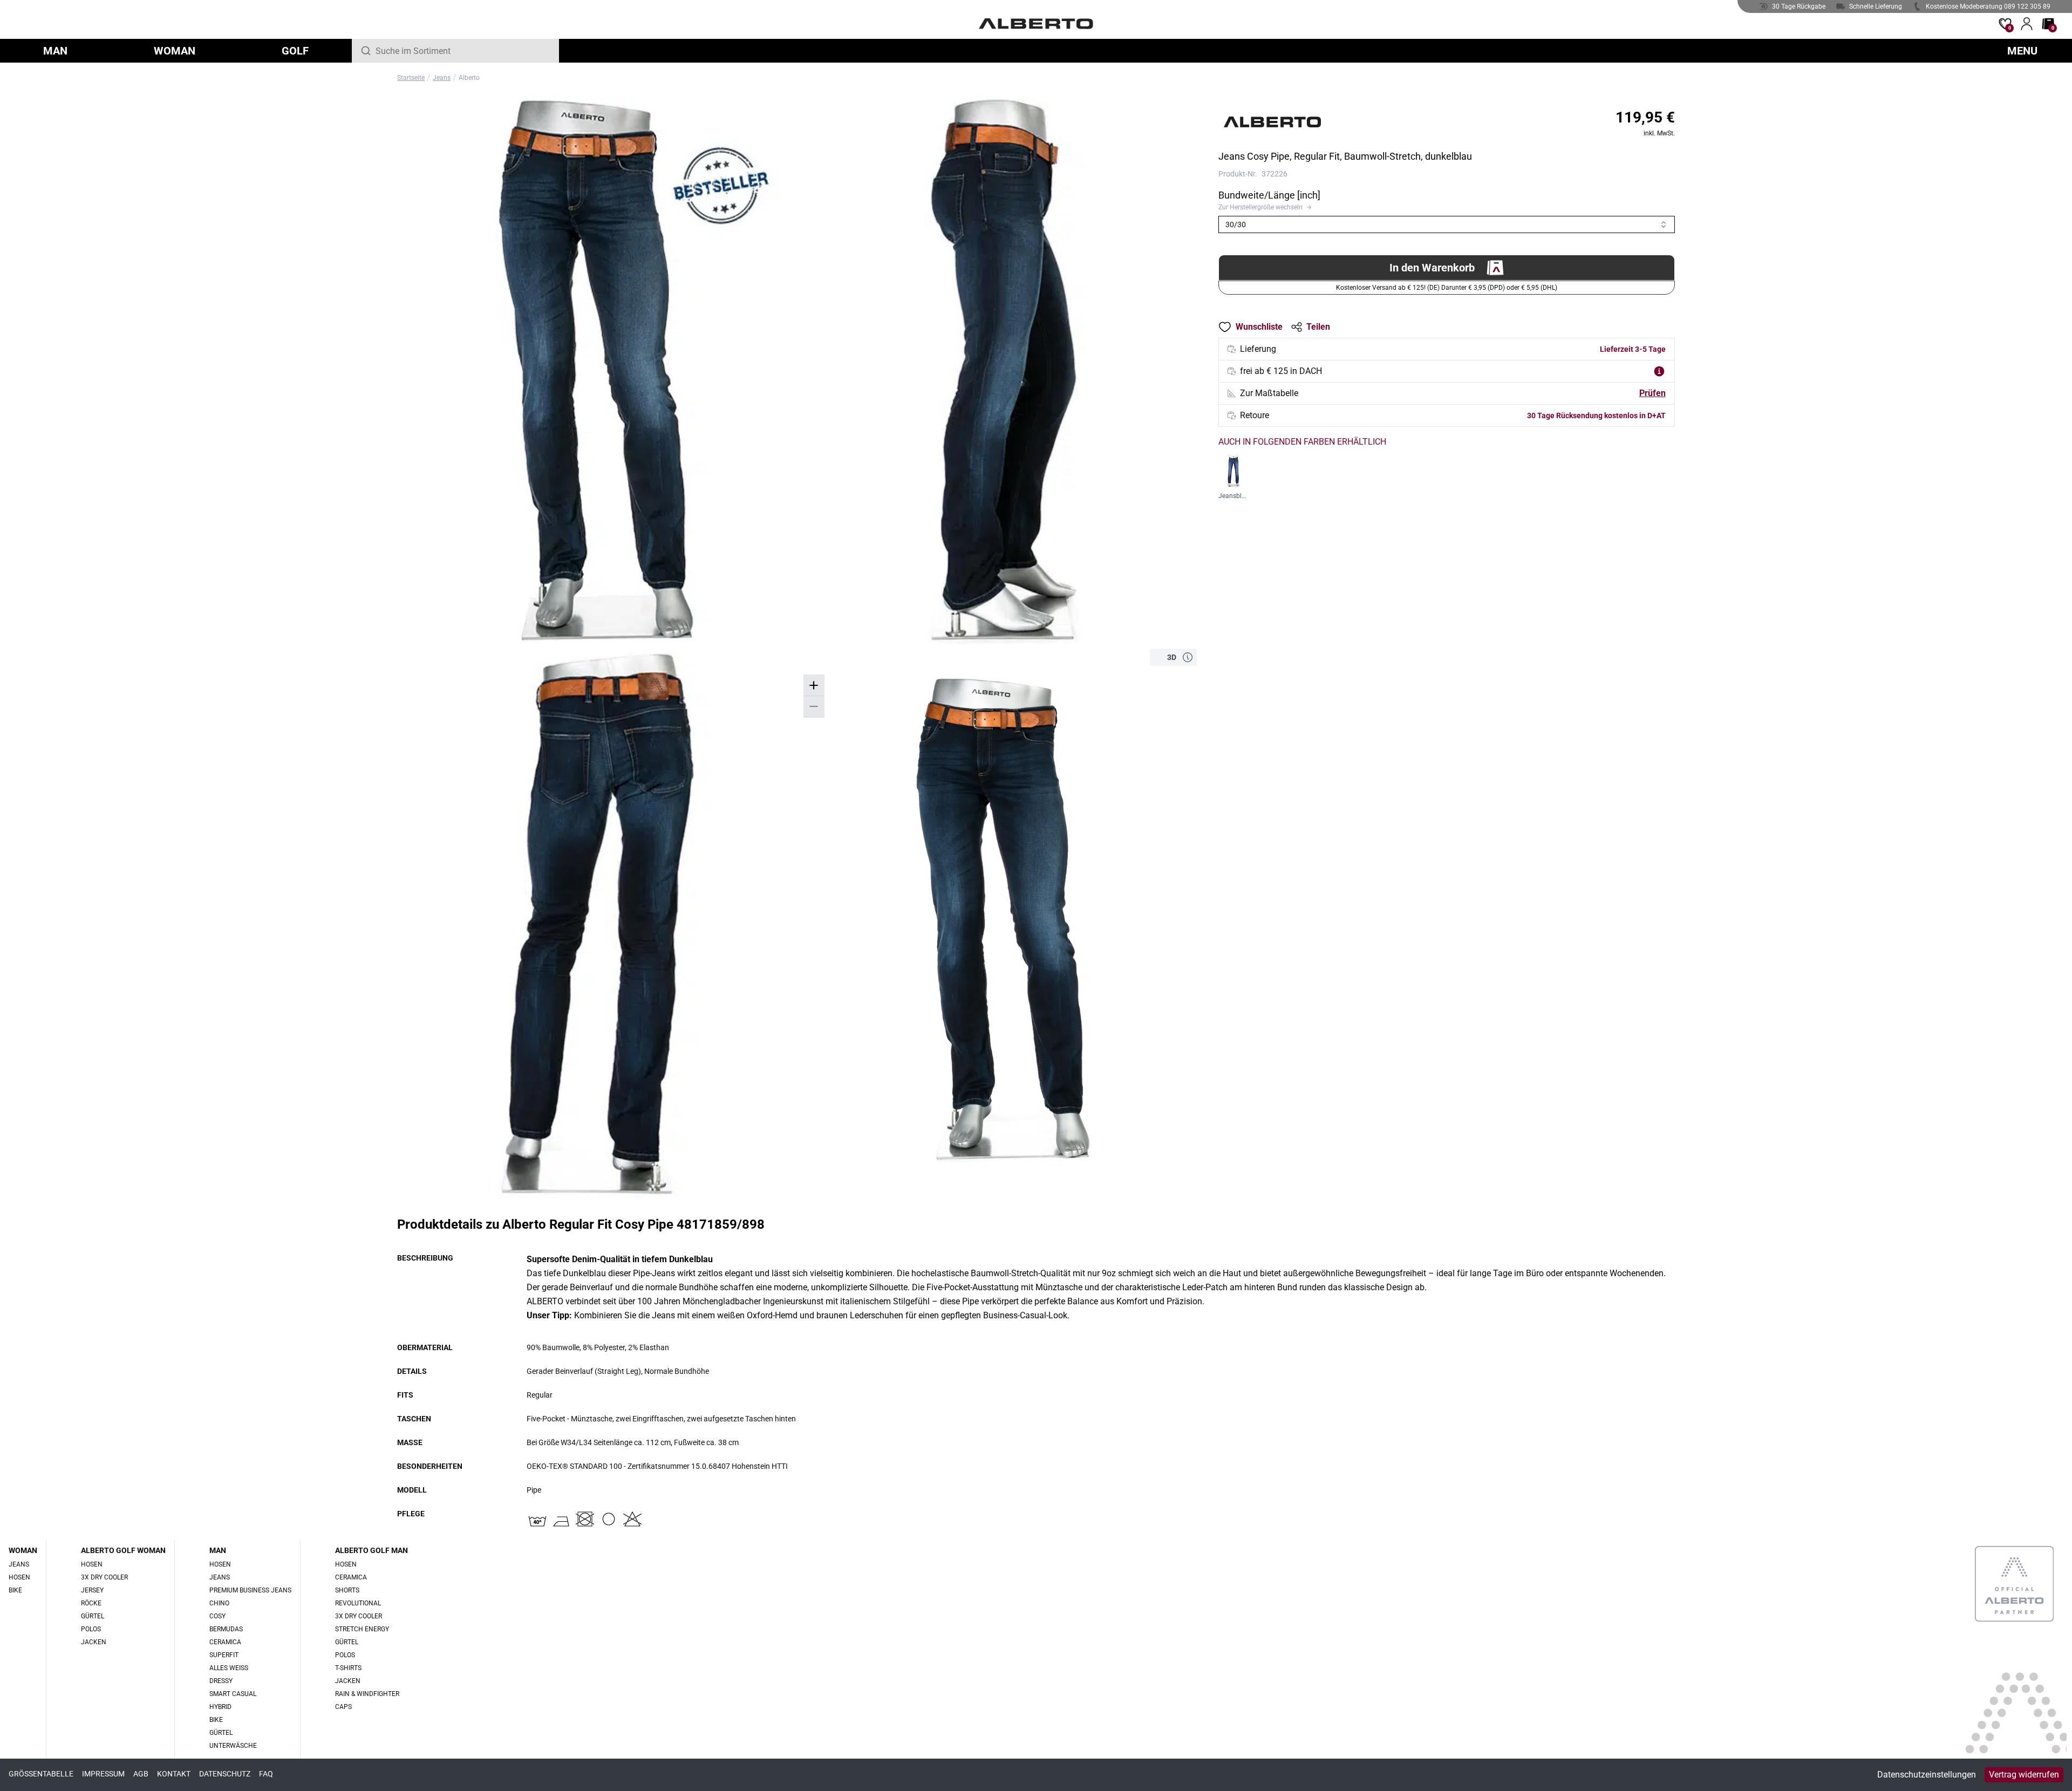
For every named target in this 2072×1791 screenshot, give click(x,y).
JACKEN (94, 1642)
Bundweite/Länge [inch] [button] (1269, 195)
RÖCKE (91, 1603)
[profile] (2027, 24)
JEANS (19, 1564)
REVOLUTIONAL (358, 1603)
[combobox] (463, 51)
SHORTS (347, 1590)
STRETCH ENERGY (362, 1629)
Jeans (442, 78)
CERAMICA (225, 1642)
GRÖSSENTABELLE (41, 1774)
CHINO (219, 1603)
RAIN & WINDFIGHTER (367, 1694)
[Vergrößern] (814, 686)
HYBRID (220, 1707)
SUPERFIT (224, 1655)
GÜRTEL (93, 1616)
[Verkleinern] (814, 707)
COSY (217, 1616)
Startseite (411, 78)
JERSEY (92, 1590)
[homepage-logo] (1036, 24)
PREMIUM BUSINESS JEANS (250, 1590)
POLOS (91, 1629)
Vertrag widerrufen (2024, 1775)
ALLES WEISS (229, 1668)
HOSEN (19, 1577)
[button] (1188, 657)
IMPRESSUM (103, 1774)
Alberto (469, 78)
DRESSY (221, 1681)
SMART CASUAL (233, 1694)
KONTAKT (174, 1774)
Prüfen (1652, 393)
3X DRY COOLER (104, 1577)
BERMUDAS (226, 1629)
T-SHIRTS (348, 1668)
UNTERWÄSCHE (233, 1746)
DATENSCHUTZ (225, 1774)
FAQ (266, 1774)
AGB (141, 1774)
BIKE (15, 1590)
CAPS (343, 1707)
